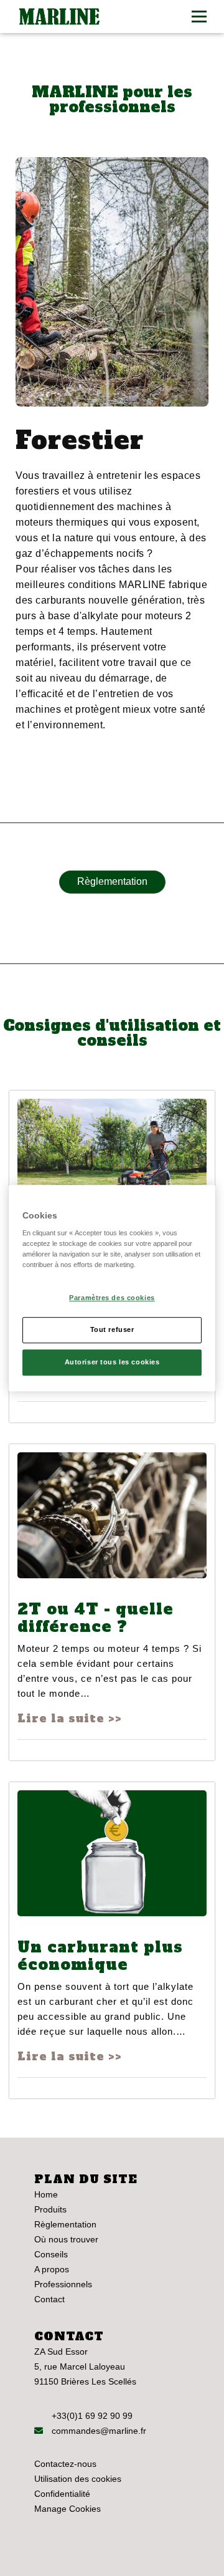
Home (46, 2194)
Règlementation (112, 881)
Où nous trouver (66, 2239)
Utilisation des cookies (78, 2479)
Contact (49, 2299)
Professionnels (63, 2284)
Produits (50, 2209)
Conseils (51, 2254)
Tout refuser (112, 1329)
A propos (52, 2269)
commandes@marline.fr (98, 2431)
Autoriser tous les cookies (112, 1362)
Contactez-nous (65, 2464)
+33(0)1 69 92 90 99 (92, 2416)
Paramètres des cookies (112, 1298)
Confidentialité (62, 2494)
